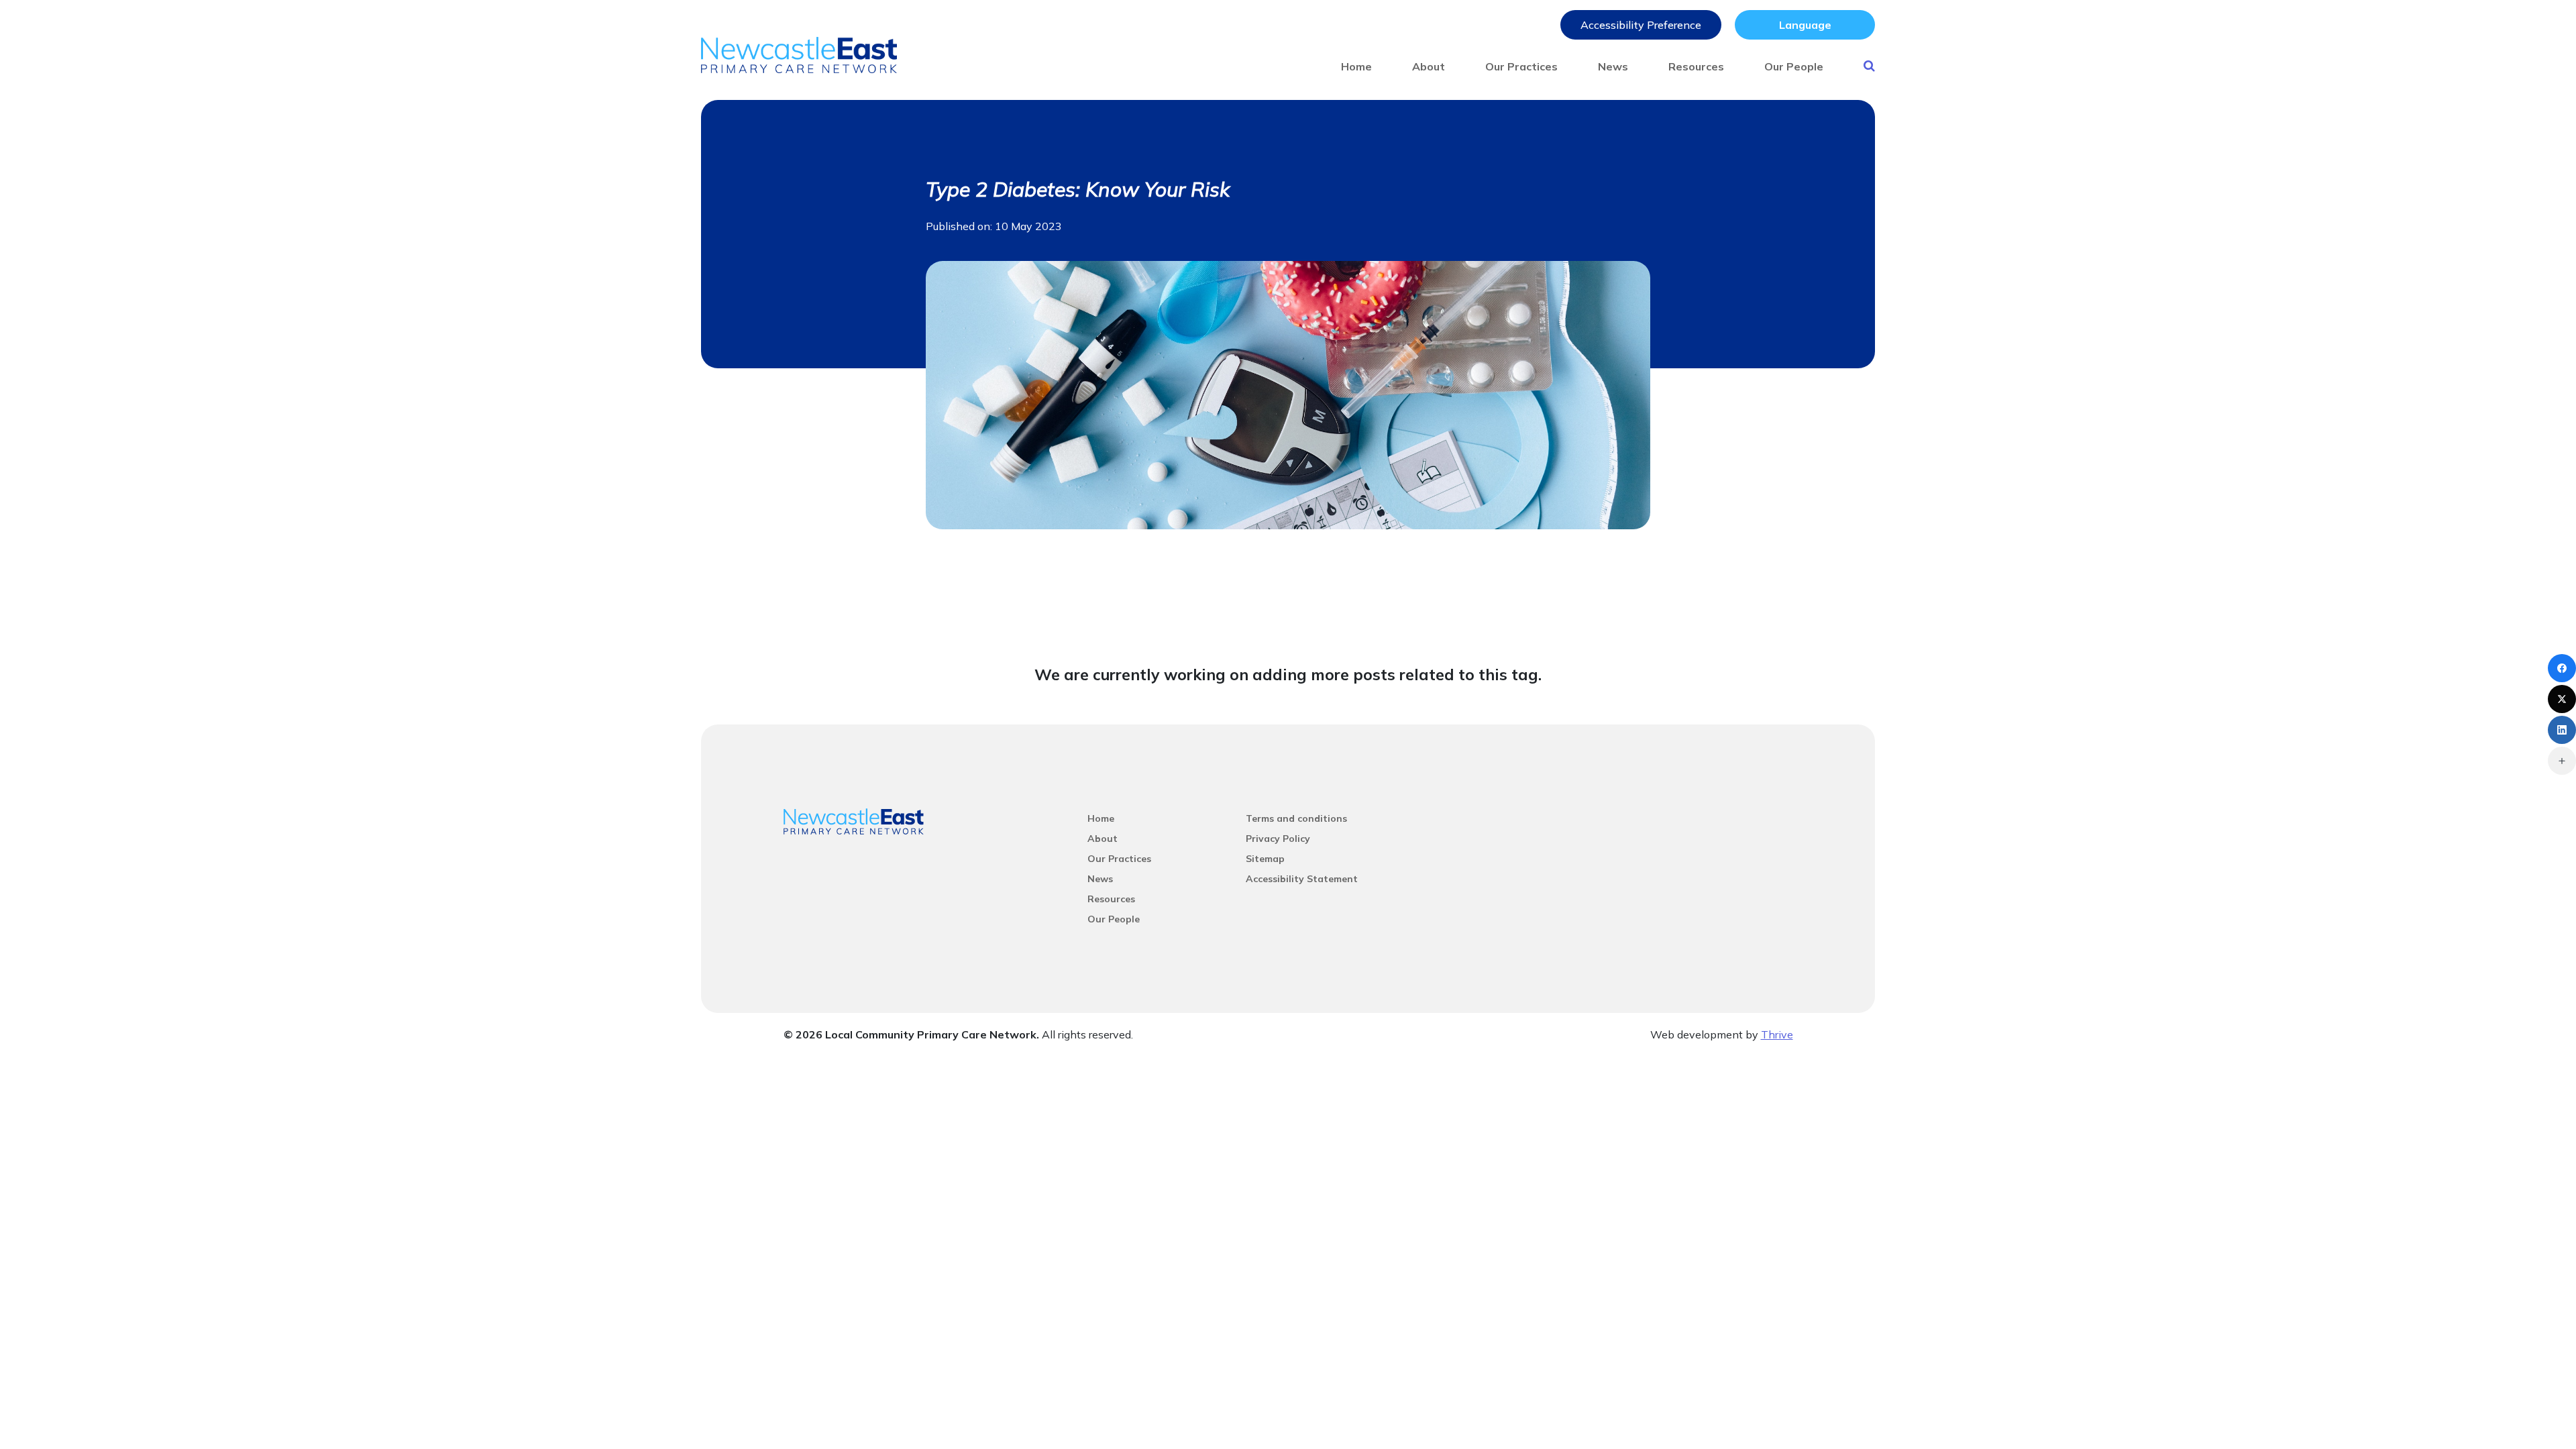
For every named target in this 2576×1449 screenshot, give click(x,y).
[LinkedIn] (2562, 730)
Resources (1696, 66)
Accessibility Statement (1302, 879)
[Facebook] (2562, 668)
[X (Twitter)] (2562, 699)
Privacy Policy (1278, 839)
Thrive (1777, 1034)
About (1429, 66)
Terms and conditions (1296, 818)
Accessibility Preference (1641, 25)
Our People (1794, 66)
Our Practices (1521, 66)
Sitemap (1265, 859)
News (1613, 66)
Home (1356, 66)
